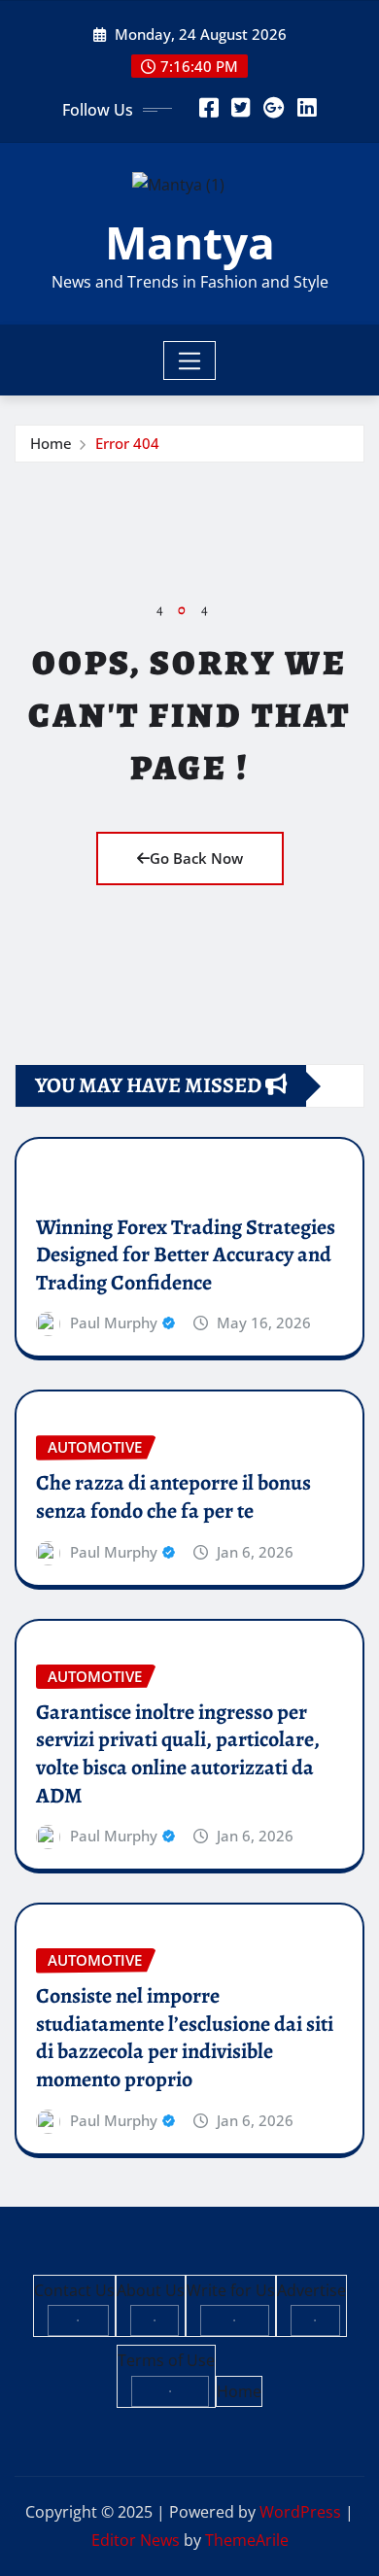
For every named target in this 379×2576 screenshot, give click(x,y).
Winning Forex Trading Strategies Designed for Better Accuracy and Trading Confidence (186, 1255)
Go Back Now (196, 858)
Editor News (136, 2540)
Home (51, 443)
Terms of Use (166, 2360)
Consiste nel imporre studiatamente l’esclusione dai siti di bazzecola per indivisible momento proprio (185, 2038)
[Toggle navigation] (190, 361)
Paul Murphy (114, 1322)
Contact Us (74, 2290)
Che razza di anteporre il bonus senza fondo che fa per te (173, 1497)
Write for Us (231, 2290)
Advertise (311, 2290)
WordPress (300, 2512)
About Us (151, 2290)
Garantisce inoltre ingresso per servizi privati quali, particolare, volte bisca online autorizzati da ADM (178, 1754)
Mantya (190, 242)
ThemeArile (247, 2540)
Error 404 (127, 443)
